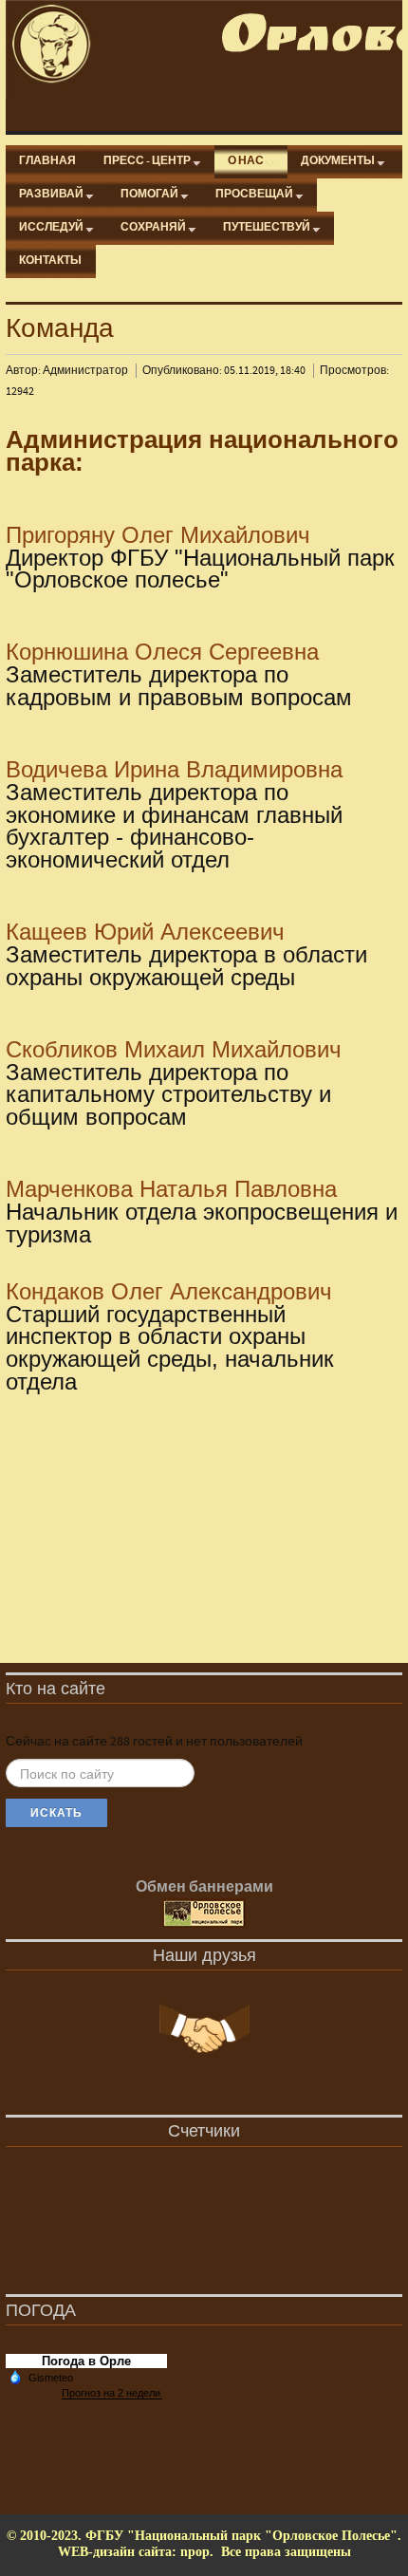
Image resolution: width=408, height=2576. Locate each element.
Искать (56, 1813)
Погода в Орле (86, 2361)
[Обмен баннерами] (204, 1913)
